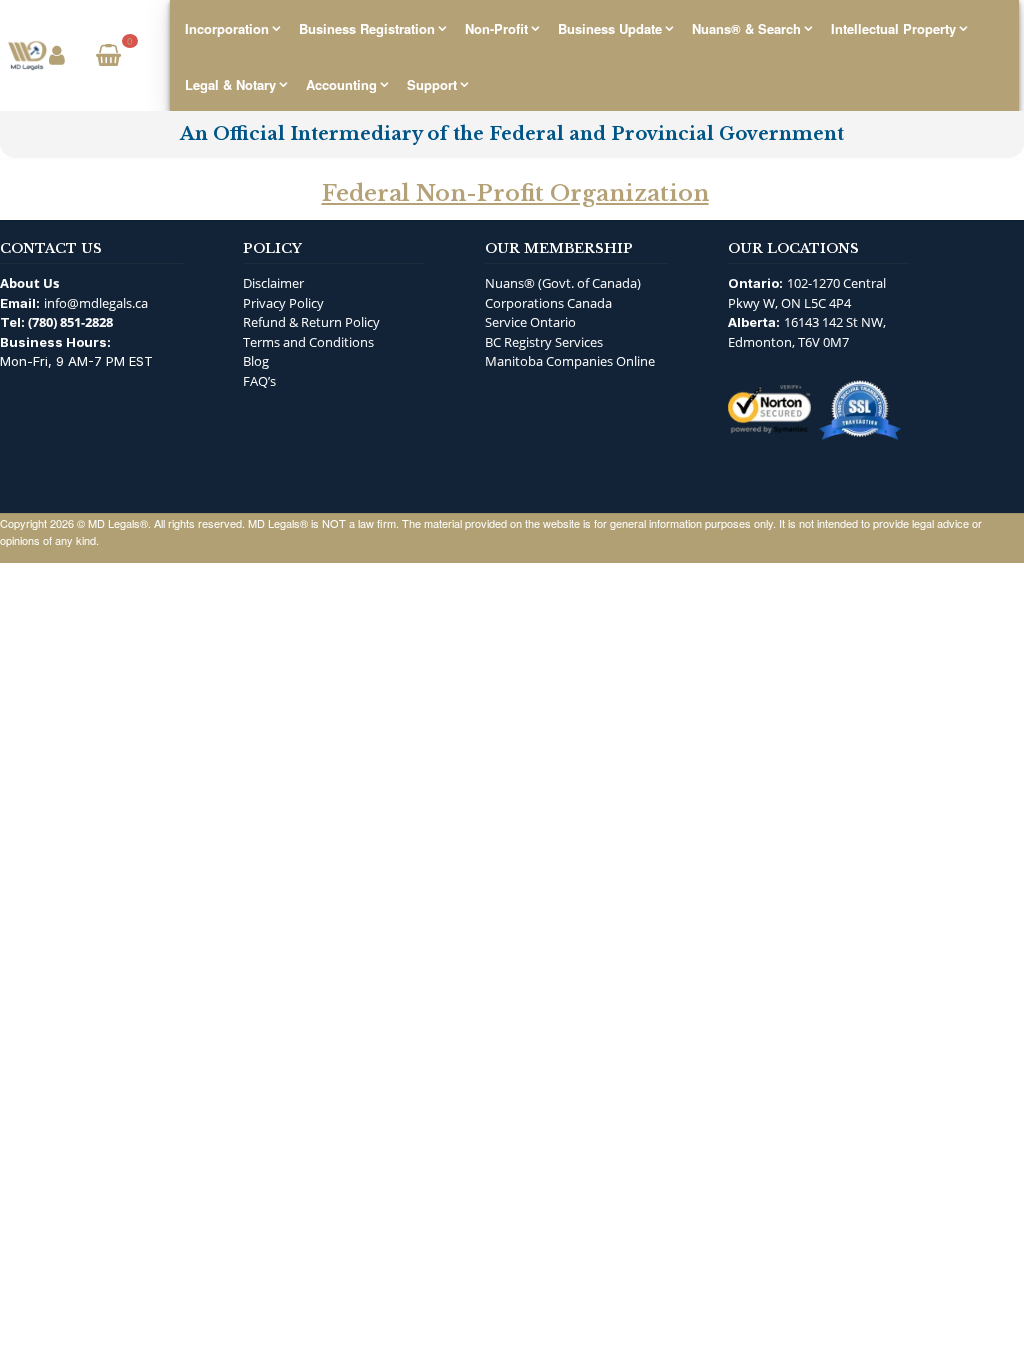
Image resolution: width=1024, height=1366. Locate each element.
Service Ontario (530, 322)
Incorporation (227, 28)
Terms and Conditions (308, 342)
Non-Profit (496, 28)
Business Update (610, 28)
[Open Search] (148, 56)
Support (432, 84)
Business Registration (367, 28)
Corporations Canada (548, 303)
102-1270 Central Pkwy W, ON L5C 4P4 (807, 293)
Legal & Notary (230, 84)
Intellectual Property (893, 28)
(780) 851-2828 (70, 322)
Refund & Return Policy (311, 322)
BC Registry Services (544, 342)
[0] (105, 57)
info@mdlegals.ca (96, 303)
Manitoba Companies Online (570, 361)
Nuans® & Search (746, 28)
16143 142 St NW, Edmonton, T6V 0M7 (807, 332)
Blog (256, 361)
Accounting (341, 84)
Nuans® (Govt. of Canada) (563, 283)
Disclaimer (273, 283)
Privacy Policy (283, 303)
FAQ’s (259, 381)
